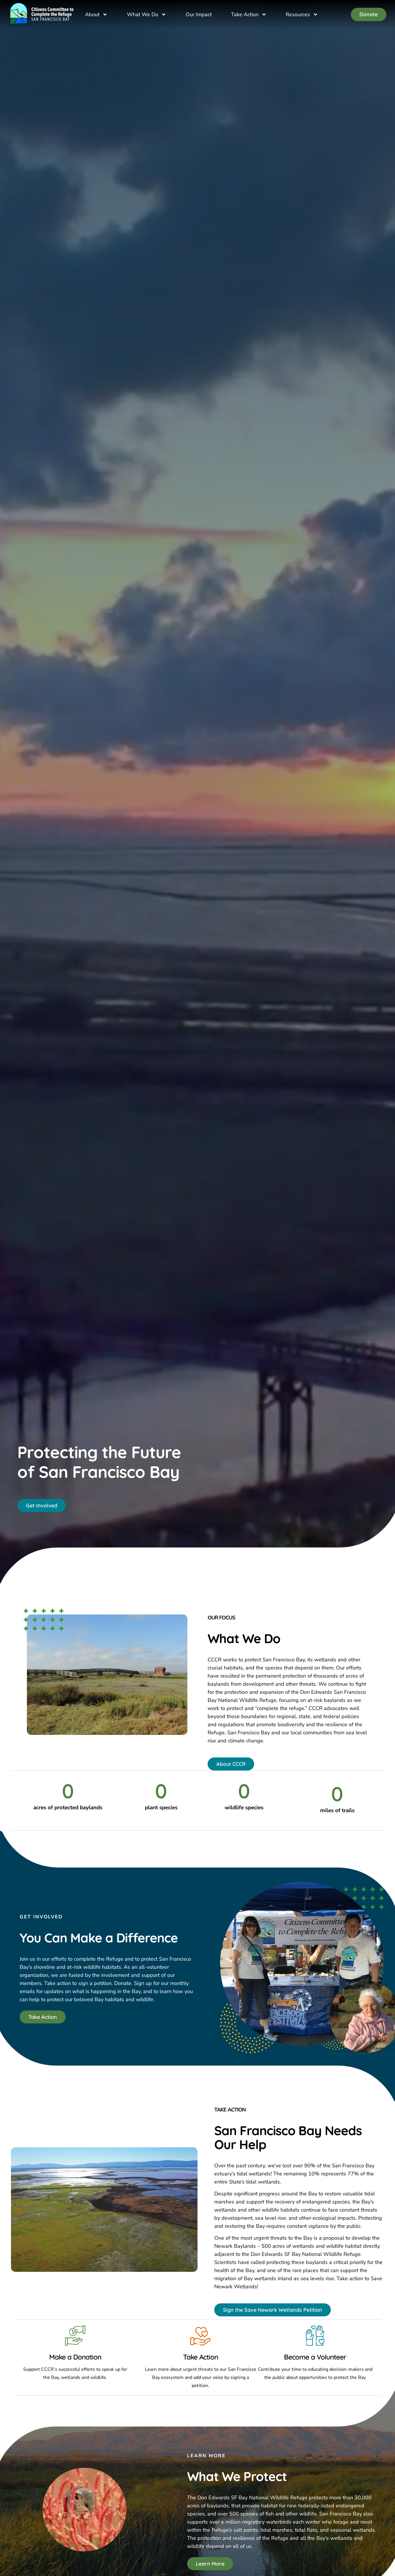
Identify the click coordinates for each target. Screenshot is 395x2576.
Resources (298, 14)
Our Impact (199, 14)
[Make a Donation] (75, 2335)
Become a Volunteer (315, 2357)
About (92, 14)
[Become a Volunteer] (315, 2335)
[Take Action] (200, 2335)
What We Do (143, 14)
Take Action (245, 14)
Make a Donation (75, 2357)
